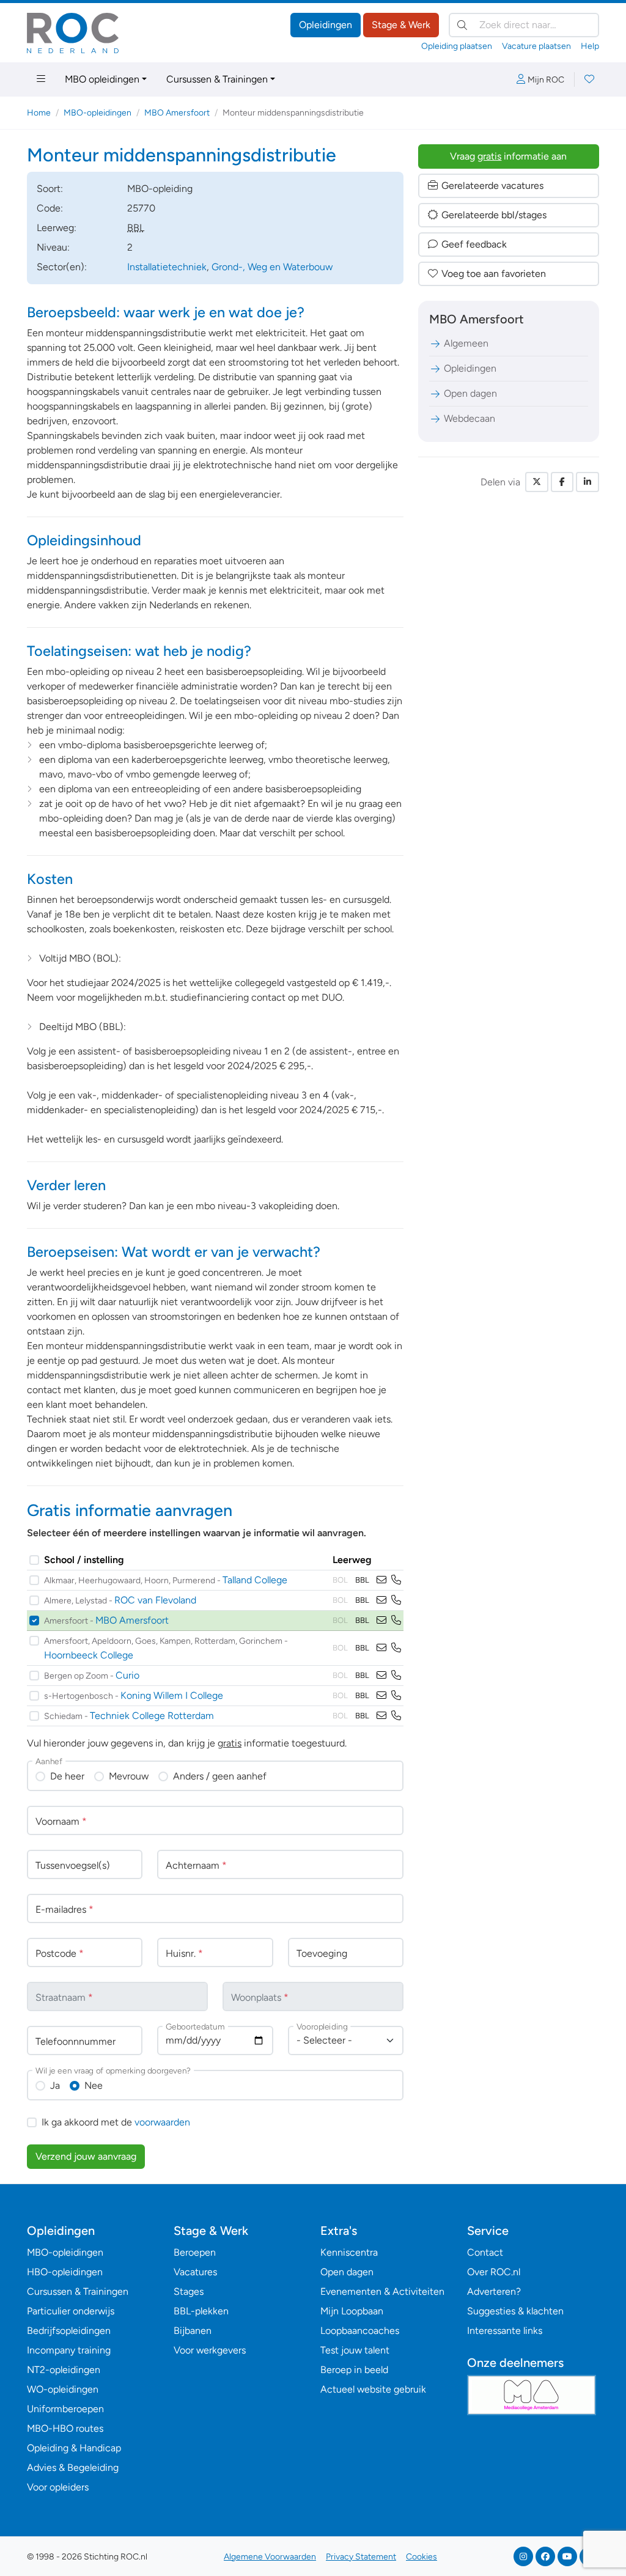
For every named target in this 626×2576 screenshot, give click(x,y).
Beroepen (195, 2252)
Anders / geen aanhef (220, 1776)
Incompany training (69, 2350)
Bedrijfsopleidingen (69, 2331)
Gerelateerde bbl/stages (494, 215)
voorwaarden (162, 2122)
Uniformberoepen (65, 2409)
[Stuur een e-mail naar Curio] (381, 1675)
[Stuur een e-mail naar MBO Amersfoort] (381, 1620)
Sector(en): (62, 267)
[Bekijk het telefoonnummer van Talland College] (396, 1580)
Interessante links (505, 2331)
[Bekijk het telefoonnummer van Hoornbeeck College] (396, 1648)
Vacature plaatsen (536, 46)
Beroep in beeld (354, 2370)
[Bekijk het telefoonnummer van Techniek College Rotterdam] (396, 1716)
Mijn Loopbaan (352, 2311)
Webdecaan (469, 418)
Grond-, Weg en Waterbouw (272, 267)
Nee (94, 2085)
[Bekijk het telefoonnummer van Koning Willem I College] (396, 1695)
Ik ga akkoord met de (116, 2122)
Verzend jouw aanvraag (86, 2156)
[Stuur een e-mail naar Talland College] (381, 1580)
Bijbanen (193, 2331)
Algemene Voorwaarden (270, 2557)
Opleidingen (326, 25)
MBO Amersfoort (177, 113)
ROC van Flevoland (155, 1600)
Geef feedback (474, 244)
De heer (67, 1776)
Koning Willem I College (172, 1695)
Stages (189, 2291)
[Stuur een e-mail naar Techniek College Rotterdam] (381, 1716)
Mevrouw (129, 1776)
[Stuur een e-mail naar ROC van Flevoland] (381, 1600)
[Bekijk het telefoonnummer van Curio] (396, 1675)
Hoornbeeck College (89, 1655)
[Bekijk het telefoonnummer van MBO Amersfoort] (396, 1620)
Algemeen (466, 343)
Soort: (50, 189)
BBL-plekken (201, 2311)
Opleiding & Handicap (74, 2448)
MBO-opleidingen (98, 113)
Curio (127, 1675)
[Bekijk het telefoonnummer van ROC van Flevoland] (396, 1600)
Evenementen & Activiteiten (382, 2291)
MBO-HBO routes (65, 2428)
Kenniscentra (349, 2252)
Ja (55, 2085)
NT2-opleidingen (64, 2370)
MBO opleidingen (102, 79)
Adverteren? (494, 2291)
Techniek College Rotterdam (152, 1716)
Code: (50, 208)
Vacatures (195, 2272)
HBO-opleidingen (65, 2272)
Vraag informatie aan (508, 156)
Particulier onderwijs (71, 2311)
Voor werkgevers (210, 2350)
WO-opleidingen (63, 2389)
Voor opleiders (58, 2487)
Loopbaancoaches (360, 2331)
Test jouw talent (355, 2350)
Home (39, 113)
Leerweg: (57, 228)
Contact (485, 2252)
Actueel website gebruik (373, 2389)
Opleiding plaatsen (457, 46)
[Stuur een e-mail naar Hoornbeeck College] (381, 1648)
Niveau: (53, 247)
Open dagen (470, 393)
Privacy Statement (361, 2557)
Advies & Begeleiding (73, 2467)
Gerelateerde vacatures (492, 186)
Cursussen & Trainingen (217, 79)
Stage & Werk (401, 25)
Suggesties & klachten (515, 2311)
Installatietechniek (167, 267)
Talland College (255, 1580)
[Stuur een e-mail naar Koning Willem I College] (381, 1695)
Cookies (422, 2557)
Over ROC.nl (494, 2272)
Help (590, 46)
